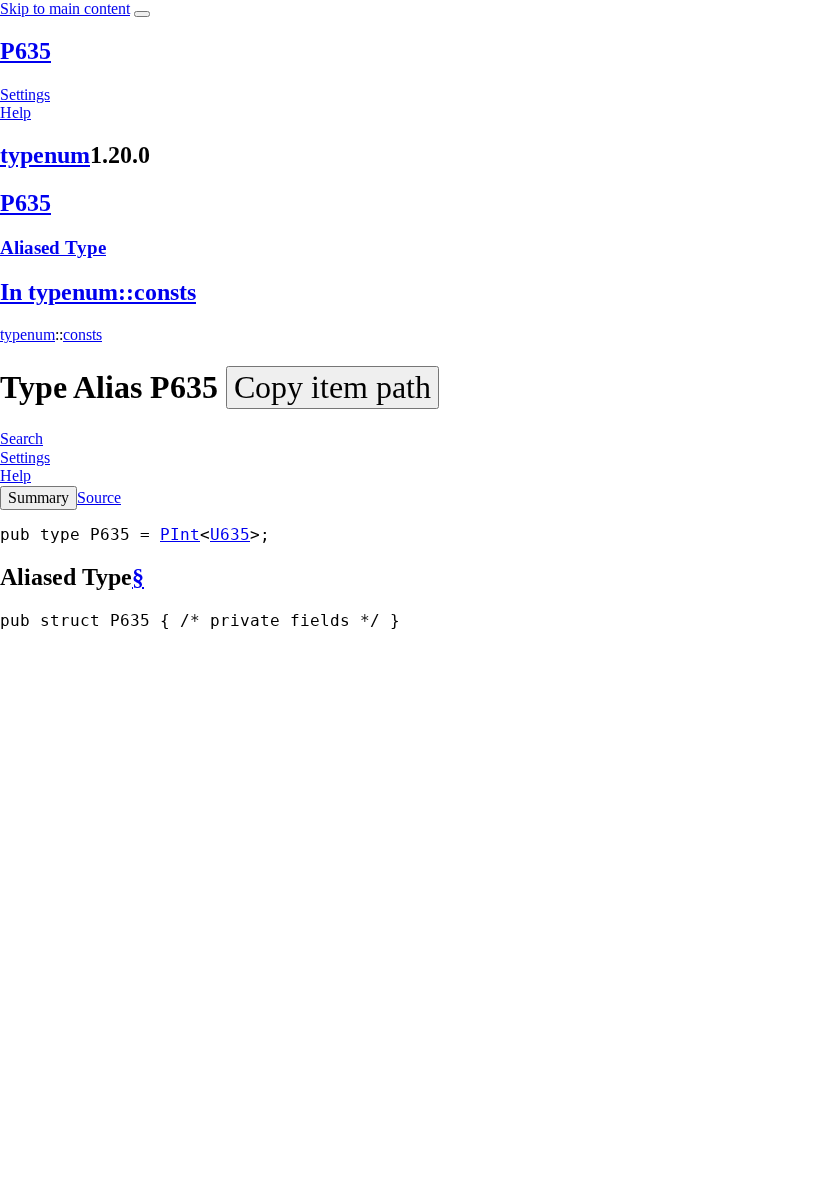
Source (99, 497)
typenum (45, 155)
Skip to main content (65, 8)
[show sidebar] (142, 14)
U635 (230, 534)
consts (82, 334)
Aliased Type (53, 247)
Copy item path (332, 387)
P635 (25, 51)
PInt (180, 534)
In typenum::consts (98, 292)
